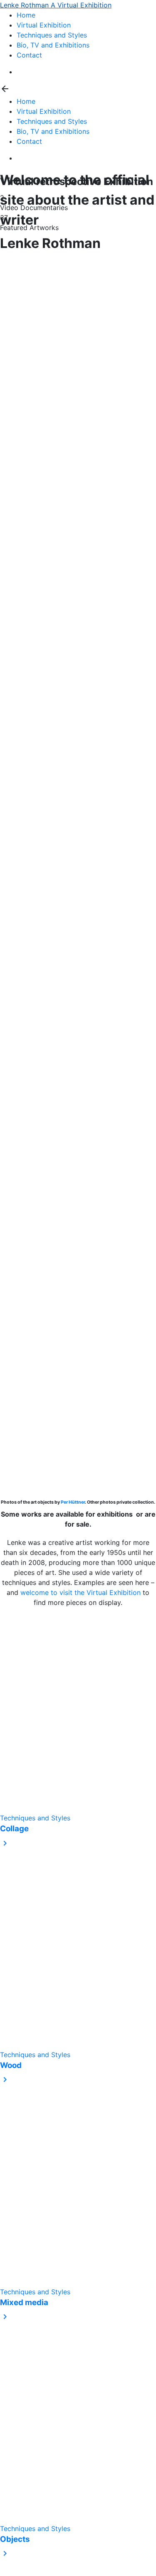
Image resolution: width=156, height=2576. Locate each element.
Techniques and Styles (52, 35)
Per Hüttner (73, 1502)
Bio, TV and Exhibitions (53, 45)
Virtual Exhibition (44, 25)
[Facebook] (19, 72)
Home (26, 15)
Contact (29, 55)
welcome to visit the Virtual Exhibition (80, 1592)
